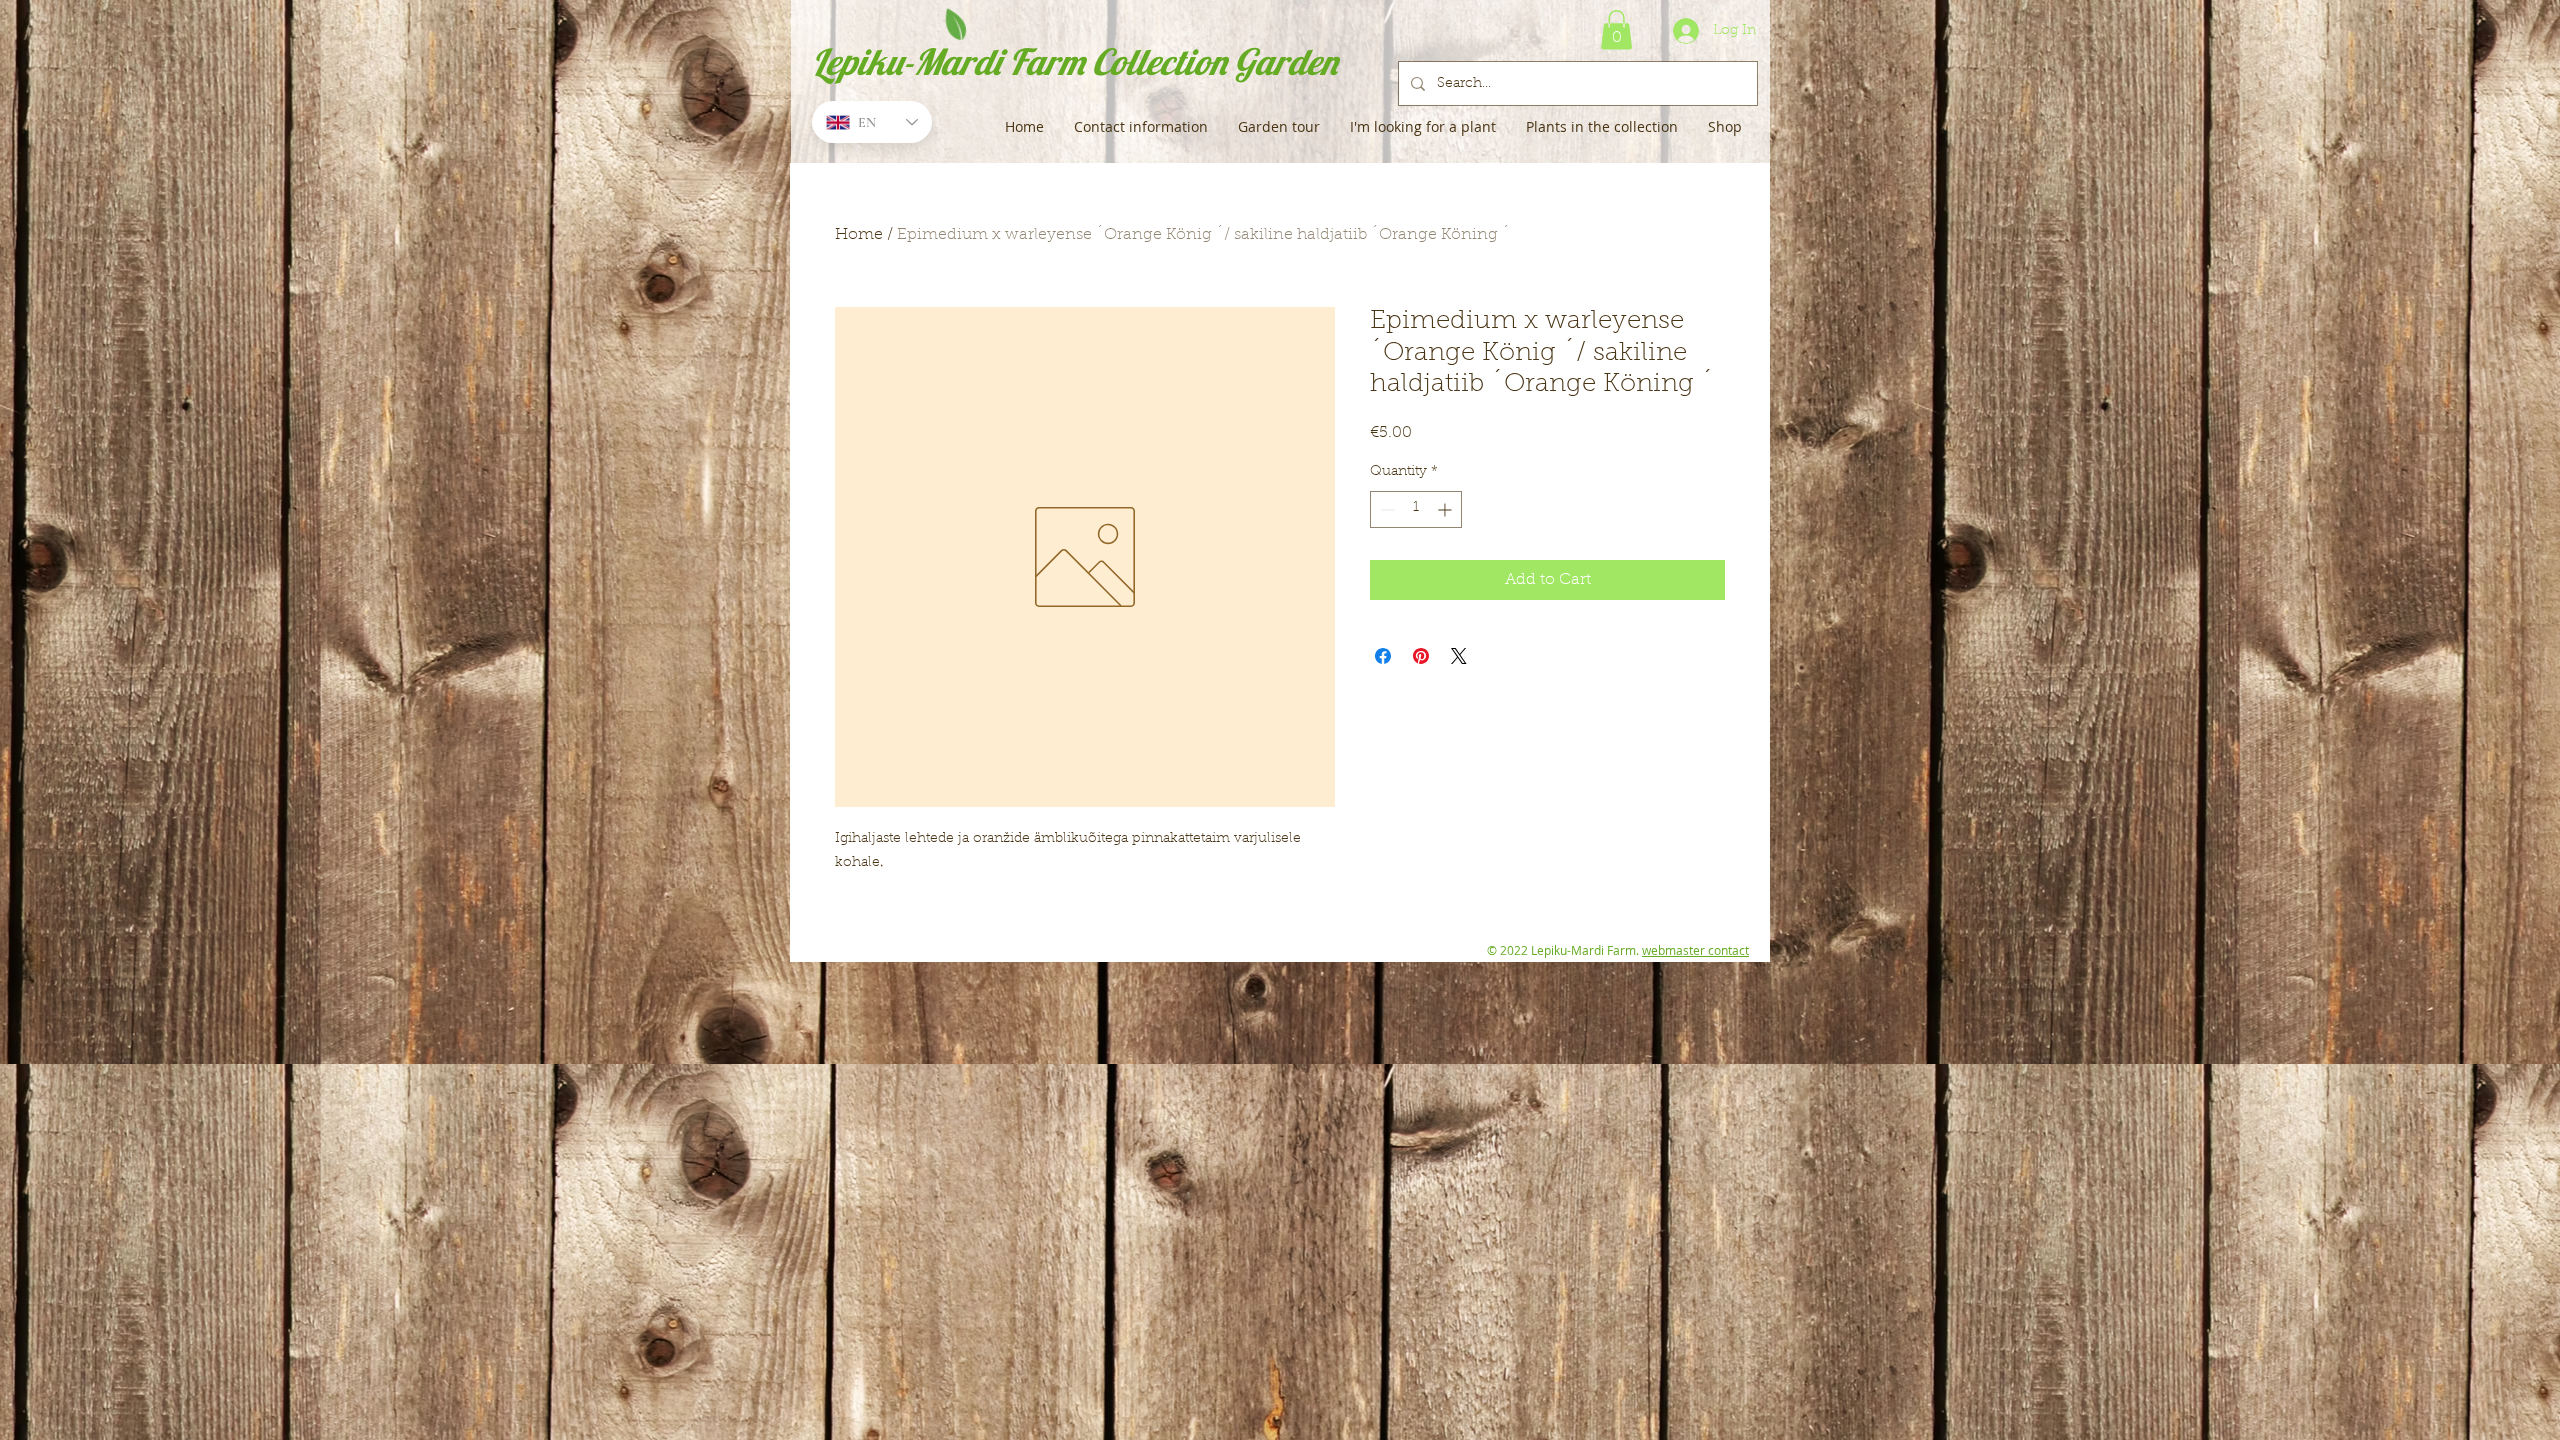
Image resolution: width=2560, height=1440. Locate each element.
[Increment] (1446, 509)
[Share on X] (1459, 656)
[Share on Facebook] (1383, 656)
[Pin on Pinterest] (1421, 656)
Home (859, 235)
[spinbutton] (1416, 509)
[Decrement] (1385, 509)
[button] (1616, 29)
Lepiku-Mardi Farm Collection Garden (1074, 61)
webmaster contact (1695, 950)
